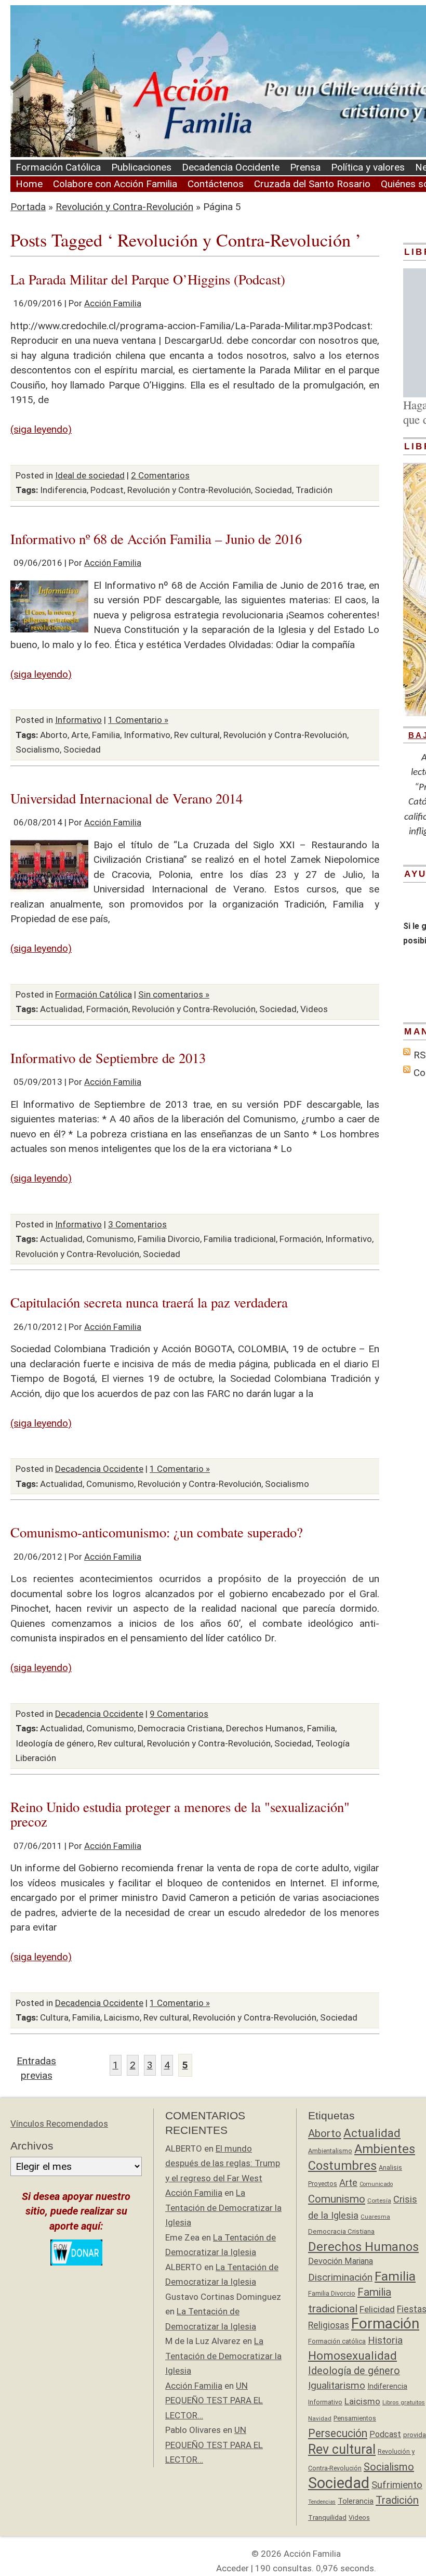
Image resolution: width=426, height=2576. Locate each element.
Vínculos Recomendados (59, 2124)
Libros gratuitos (404, 2403)
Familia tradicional (240, 1239)
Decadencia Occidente (231, 167)
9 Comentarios (179, 1714)
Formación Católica (58, 167)
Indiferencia (63, 490)
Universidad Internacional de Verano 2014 (127, 798)
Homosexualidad (352, 2356)
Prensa (305, 167)
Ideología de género (55, 1743)
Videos (314, 1009)
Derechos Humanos (265, 1728)
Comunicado (376, 2184)
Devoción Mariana (341, 2261)
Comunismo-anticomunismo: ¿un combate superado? (157, 1532)
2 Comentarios (160, 475)
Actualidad (61, 1009)
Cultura (54, 2017)
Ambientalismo (330, 2151)
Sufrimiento (397, 2485)
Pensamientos (355, 2418)
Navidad (320, 2418)
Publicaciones (141, 167)
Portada (28, 207)
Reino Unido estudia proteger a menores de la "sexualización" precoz (180, 1814)
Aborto (54, 735)
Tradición (314, 490)
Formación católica (337, 2341)
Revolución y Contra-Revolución (124, 207)
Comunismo (110, 1239)
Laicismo (122, 2017)
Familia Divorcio (169, 1239)
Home (29, 184)
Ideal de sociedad (90, 475)
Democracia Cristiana (180, 1728)
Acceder (232, 2568)
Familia (106, 735)
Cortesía (379, 2200)
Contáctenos (216, 184)
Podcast (107, 490)
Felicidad (377, 2309)
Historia (385, 2340)
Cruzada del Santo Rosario (312, 184)
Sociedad (273, 490)
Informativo (78, 720)
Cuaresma (375, 2217)
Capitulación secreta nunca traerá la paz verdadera (149, 1302)
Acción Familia (113, 303)
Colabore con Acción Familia (115, 184)
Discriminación (340, 2277)
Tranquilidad (327, 2517)
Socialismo (38, 749)
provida (415, 2435)
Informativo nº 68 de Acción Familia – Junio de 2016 (156, 539)
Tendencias (322, 2502)
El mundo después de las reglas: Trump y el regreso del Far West (223, 2163)
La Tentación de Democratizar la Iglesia (223, 2208)
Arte (80, 735)
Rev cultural (197, 735)
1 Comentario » (138, 720)
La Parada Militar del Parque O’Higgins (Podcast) (148, 279)
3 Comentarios (137, 1224)
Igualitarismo (337, 2385)
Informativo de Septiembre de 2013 (108, 1058)
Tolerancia (356, 2501)
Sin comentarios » (174, 994)
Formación (107, 1009)
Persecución (338, 2433)
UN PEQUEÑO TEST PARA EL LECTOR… (214, 2400)
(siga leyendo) (41, 429)
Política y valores (368, 167)
